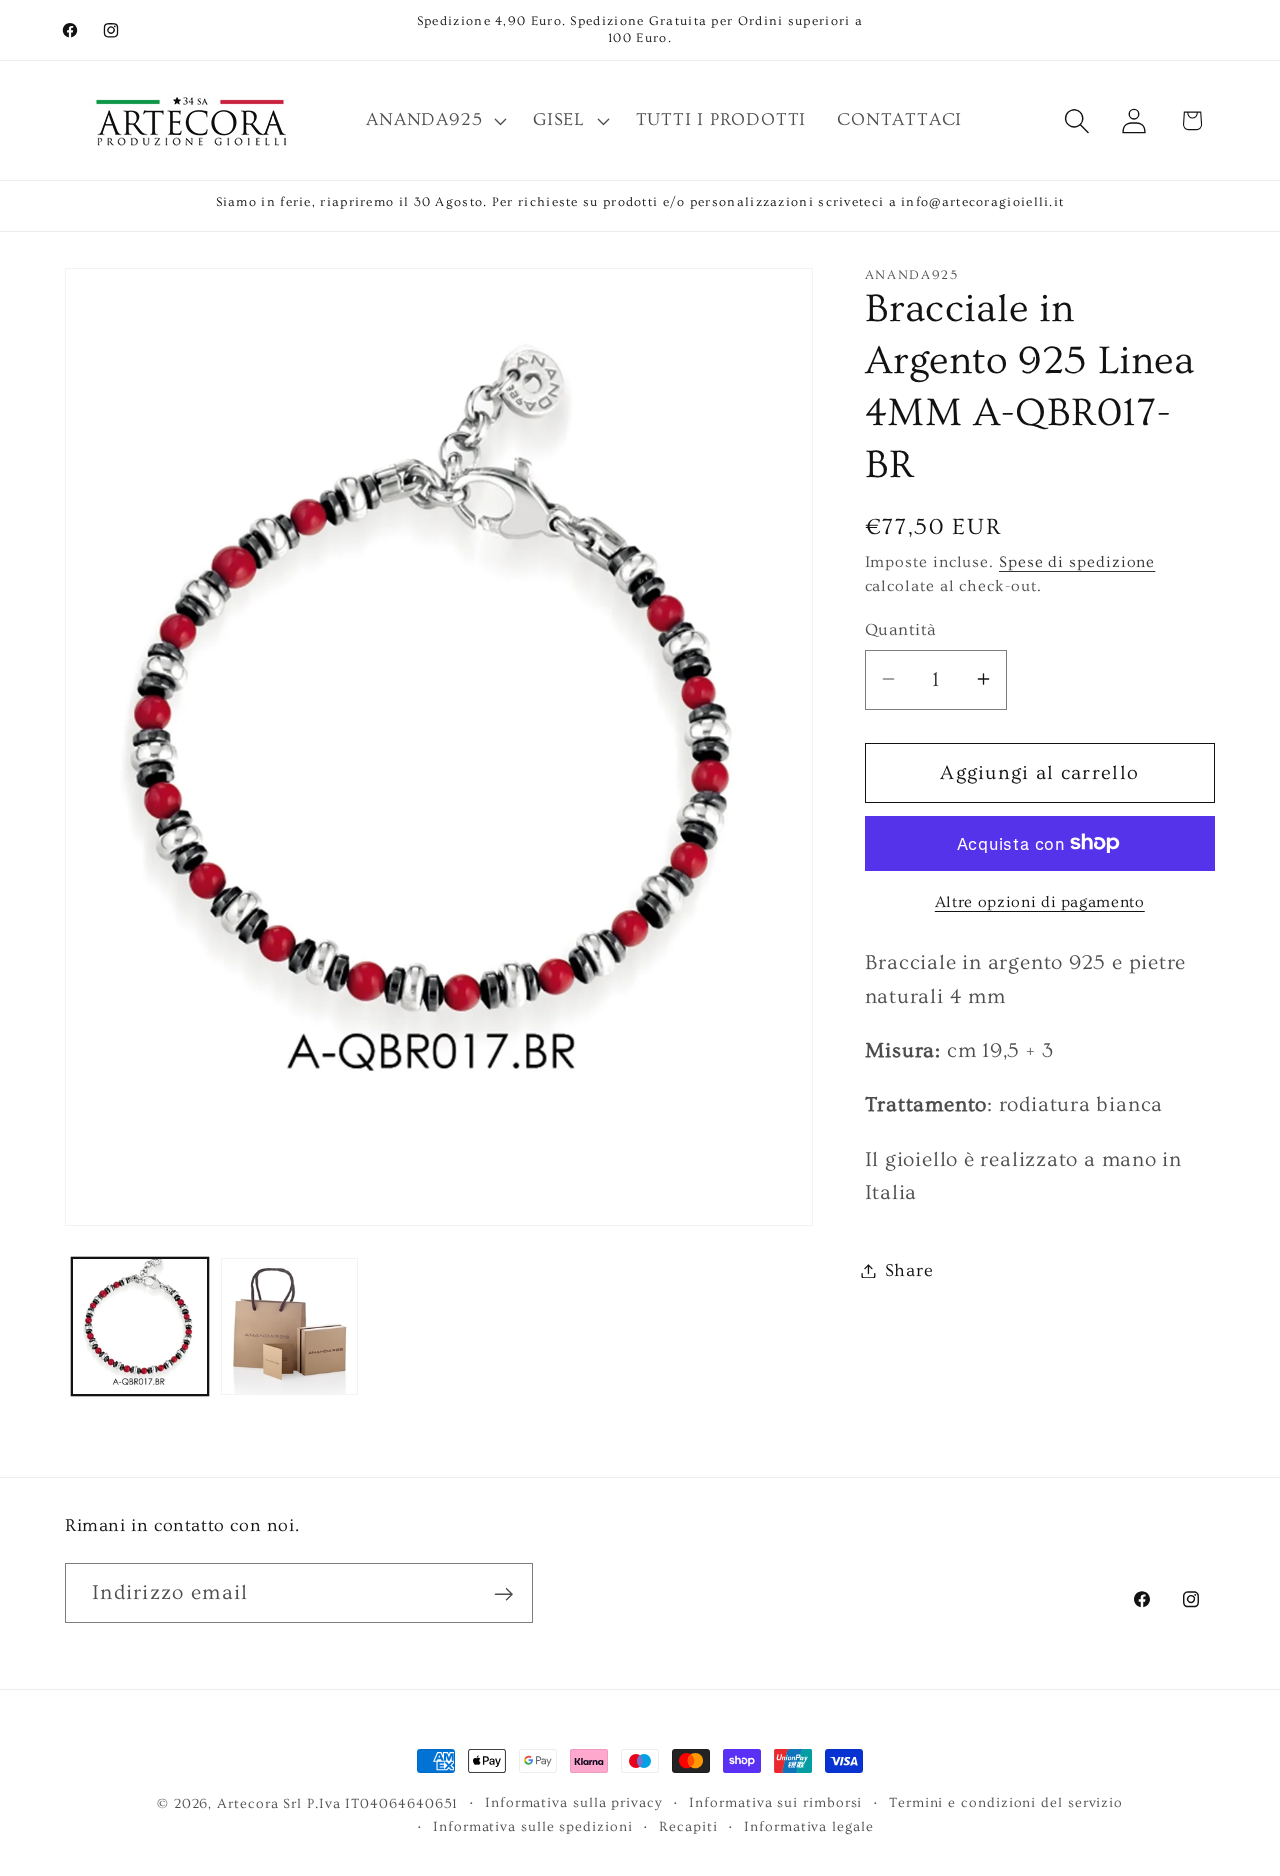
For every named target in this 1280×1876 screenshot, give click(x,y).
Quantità (901, 629)
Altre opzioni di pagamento (1040, 901)
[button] (434, 121)
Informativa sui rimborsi (775, 1803)
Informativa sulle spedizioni (532, 1827)
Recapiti (688, 1827)
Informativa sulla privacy (574, 1803)
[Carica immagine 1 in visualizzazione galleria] (140, 1326)
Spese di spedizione (1077, 561)
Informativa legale (808, 1827)
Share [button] (909, 1270)
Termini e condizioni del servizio (1006, 1803)
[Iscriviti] (503, 1594)
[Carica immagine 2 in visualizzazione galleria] (289, 1326)
